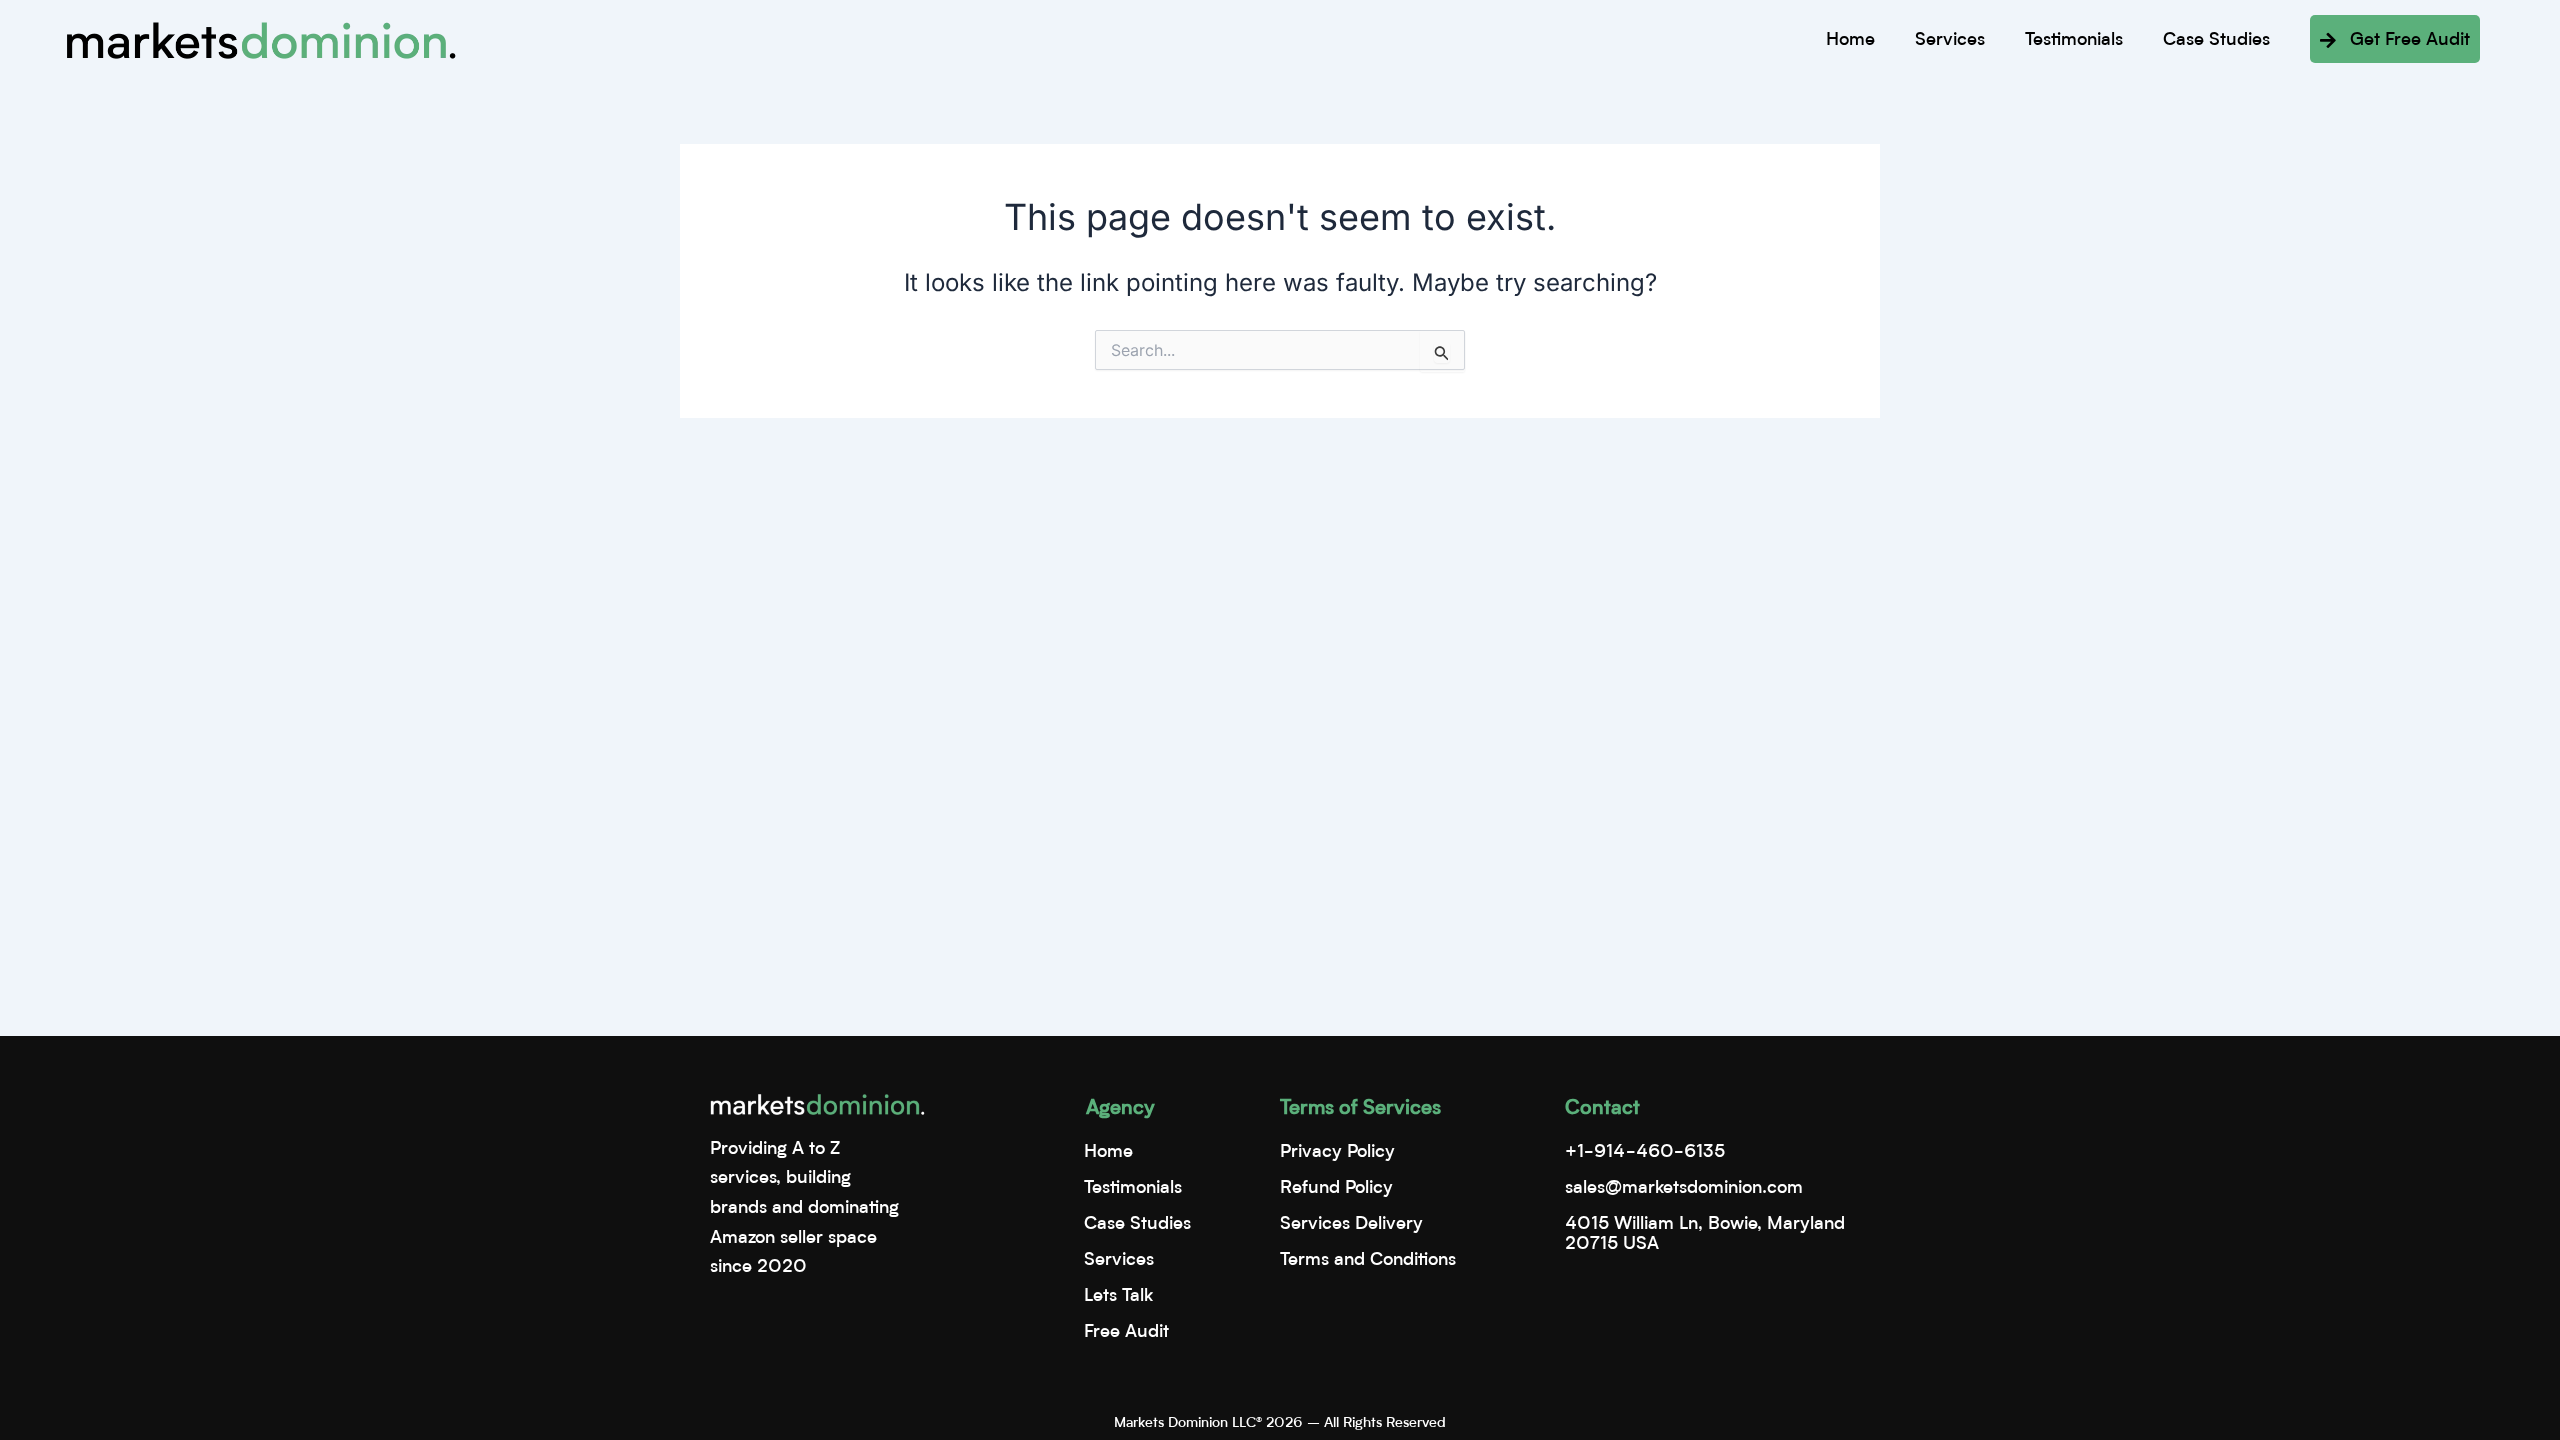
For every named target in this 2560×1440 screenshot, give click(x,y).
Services (1950, 40)
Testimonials (2074, 40)
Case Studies (2216, 40)
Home (1850, 40)
